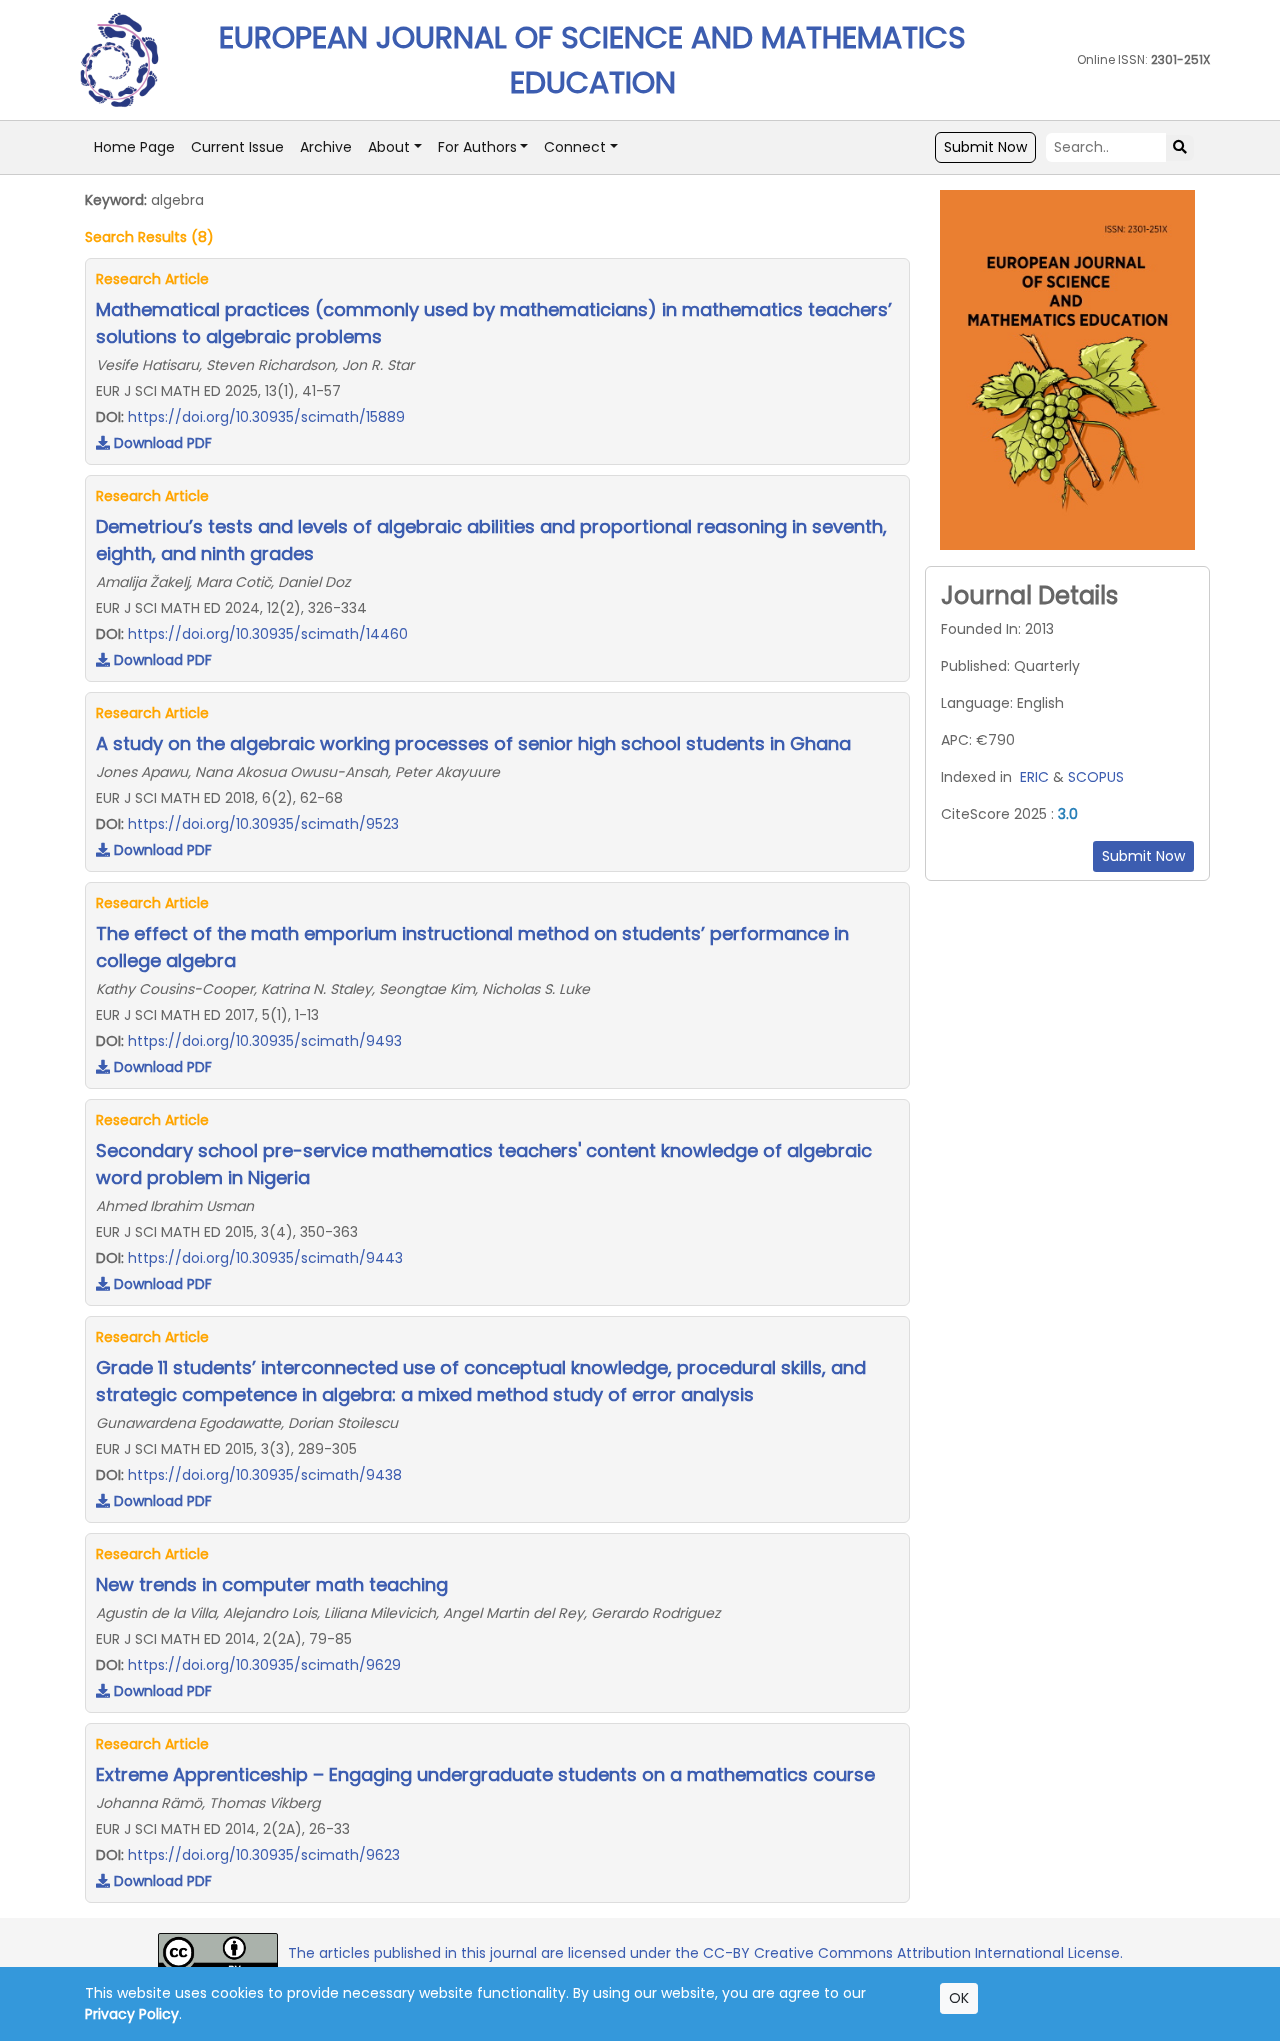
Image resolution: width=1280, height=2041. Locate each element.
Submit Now (985, 147)
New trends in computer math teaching (272, 1584)
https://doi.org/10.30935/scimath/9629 (264, 1665)
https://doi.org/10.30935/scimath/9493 (265, 1041)
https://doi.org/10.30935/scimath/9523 (263, 824)
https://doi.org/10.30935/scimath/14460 (268, 634)
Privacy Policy (132, 2014)
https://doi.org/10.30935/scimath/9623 (264, 1855)
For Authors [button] (477, 147)
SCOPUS (1096, 777)
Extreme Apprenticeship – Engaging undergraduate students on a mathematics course (485, 1774)
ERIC (1034, 777)
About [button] (389, 147)
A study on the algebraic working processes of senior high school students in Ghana (473, 743)
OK (959, 1998)
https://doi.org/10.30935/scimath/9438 (265, 1475)
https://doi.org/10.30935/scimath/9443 (265, 1258)
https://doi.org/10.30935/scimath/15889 (266, 417)
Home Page (134, 147)
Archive (326, 147)
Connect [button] (575, 147)
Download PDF (161, 443)
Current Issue (237, 147)
